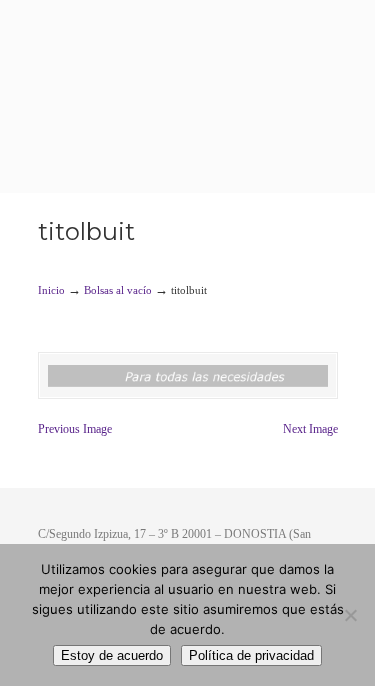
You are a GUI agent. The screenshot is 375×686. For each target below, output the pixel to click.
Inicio (51, 290)
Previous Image (75, 429)
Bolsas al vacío (118, 290)
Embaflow (188, 60)
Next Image (310, 429)
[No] (350, 615)
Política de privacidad (251, 655)
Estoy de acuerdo (112, 655)
